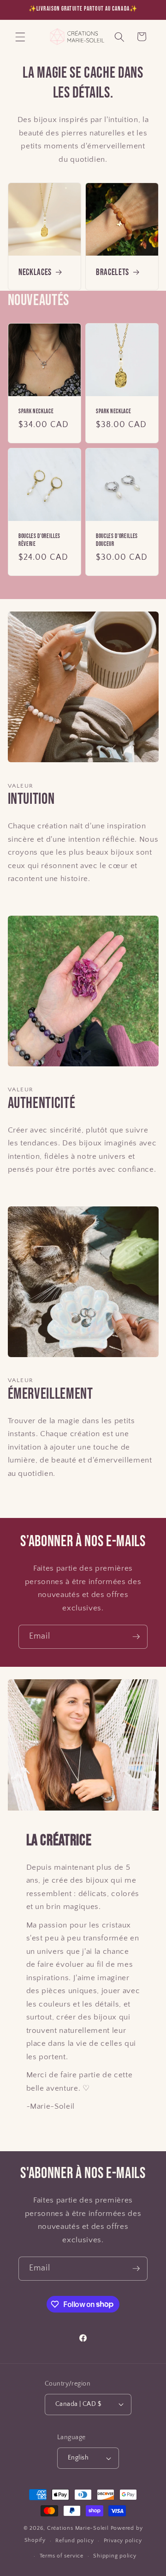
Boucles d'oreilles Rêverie (39, 540)
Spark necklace (36, 411)
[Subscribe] (136, 1637)
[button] (20, 37)
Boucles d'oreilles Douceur (117, 540)
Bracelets (113, 272)
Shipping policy (115, 2556)
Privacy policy (123, 2541)
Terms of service (62, 2556)
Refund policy (74, 2541)
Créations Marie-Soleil (78, 2528)
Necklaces (35, 272)
